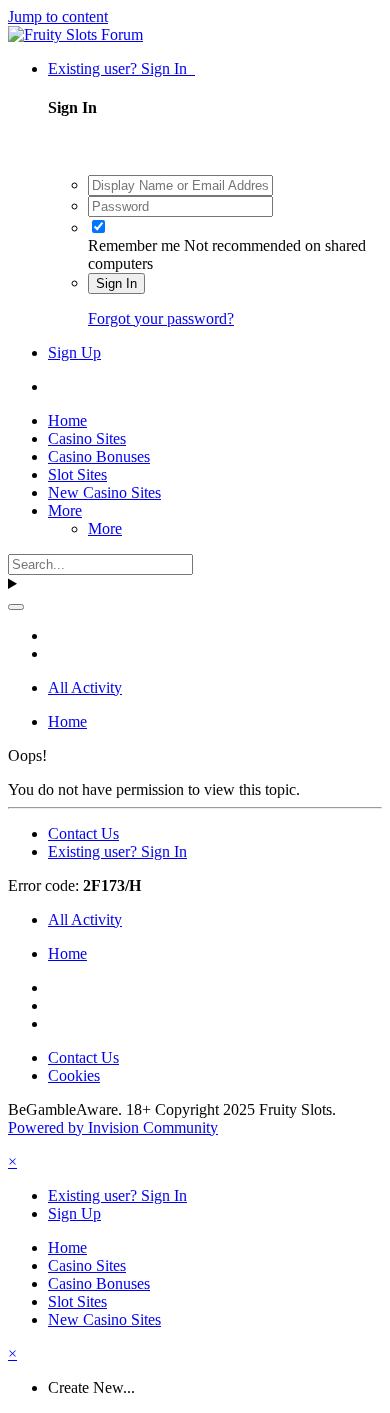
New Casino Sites (104, 492)
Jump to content (58, 16)
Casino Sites (87, 438)
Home (67, 420)
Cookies (74, 1075)
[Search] (16, 607)
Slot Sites (77, 474)
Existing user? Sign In (121, 68)
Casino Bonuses (99, 456)
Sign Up (74, 352)
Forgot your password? (161, 318)
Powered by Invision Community (113, 1127)
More (65, 510)
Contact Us (83, 833)
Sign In (116, 283)
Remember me (134, 245)
